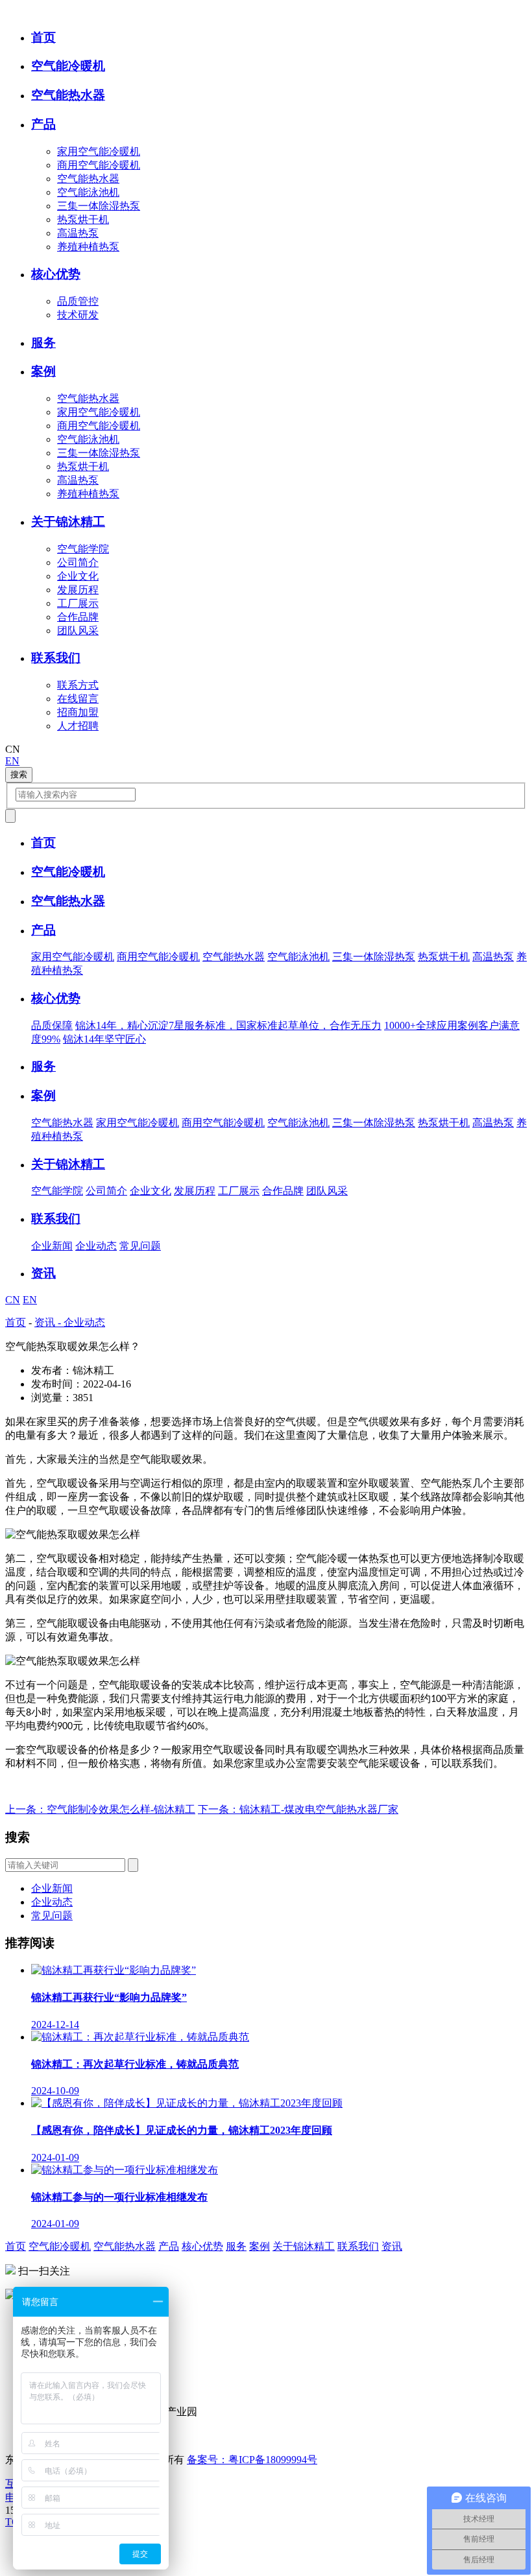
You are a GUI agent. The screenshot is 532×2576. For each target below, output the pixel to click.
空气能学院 (83, 549)
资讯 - (49, 1322)
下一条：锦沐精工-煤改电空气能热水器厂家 (298, 1809)
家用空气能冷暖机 (99, 151)
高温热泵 (78, 233)
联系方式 (78, 685)
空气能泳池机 (88, 192)
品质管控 (78, 301)
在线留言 (78, 699)
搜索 (19, 774)
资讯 (392, 2246)
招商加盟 (78, 712)
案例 (260, 2246)
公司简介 (78, 562)
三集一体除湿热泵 (99, 206)
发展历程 (78, 590)
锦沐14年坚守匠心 (104, 1039)
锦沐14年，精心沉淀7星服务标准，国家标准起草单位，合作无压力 (228, 1025)
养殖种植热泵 (88, 247)
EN (12, 761)
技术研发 (78, 315)
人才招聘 (78, 726)
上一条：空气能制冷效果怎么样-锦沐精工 (100, 1809)
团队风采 (78, 631)
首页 (16, 1322)
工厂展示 (78, 603)
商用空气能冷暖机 (99, 165)
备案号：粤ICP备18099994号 (252, 2460)
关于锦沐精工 (304, 2246)
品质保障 (52, 1025)
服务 (236, 2246)
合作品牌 (78, 617)
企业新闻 (52, 1246)
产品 (169, 2246)
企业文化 (78, 576)
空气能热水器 (88, 179)
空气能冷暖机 (60, 2246)
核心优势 (202, 2246)
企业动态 (96, 1246)
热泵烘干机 (83, 219)
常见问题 (140, 1246)
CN (13, 1300)
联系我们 (358, 2246)
